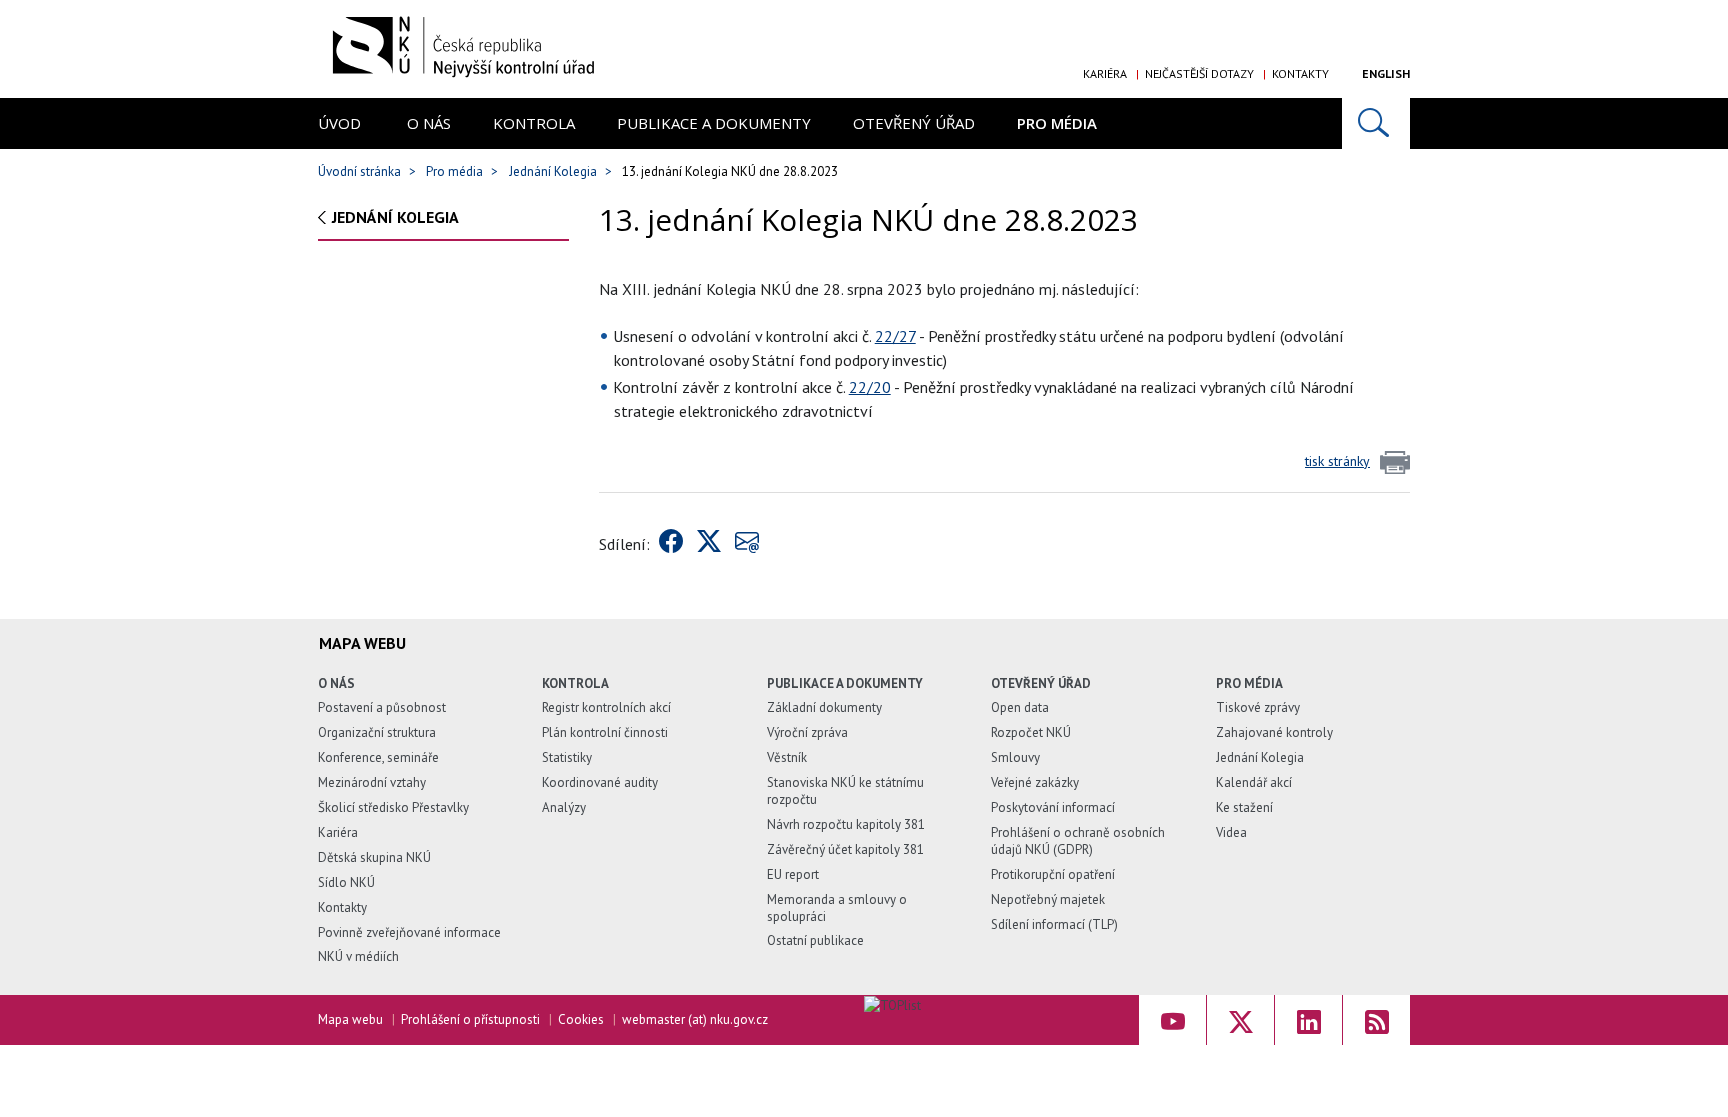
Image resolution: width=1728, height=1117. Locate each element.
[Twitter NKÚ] (1240, 1020)
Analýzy (564, 807)
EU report (793, 874)
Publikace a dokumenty (714, 123)
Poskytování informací (1053, 807)
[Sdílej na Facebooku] (671, 544)
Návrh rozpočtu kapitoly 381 (846, 824)
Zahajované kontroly (1274, 732)
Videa (1231, 832)
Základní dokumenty (824, 707)
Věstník (787, 757)
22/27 (895, 336)
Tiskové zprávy (1258, 707)
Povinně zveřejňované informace (409, 932)
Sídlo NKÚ (346, 882)
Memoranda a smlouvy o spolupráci (837, 908)
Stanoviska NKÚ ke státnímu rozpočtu (845, 791)
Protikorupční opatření (1053, 874)
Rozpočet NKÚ (1031, 732)
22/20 (870, 387)
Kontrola (534, 123)
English (1386, 73)
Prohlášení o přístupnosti (470, 1019)
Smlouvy (1015, 757)
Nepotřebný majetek (1048, 899)
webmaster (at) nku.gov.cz (695, 1019)
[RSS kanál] (1376, 1020)
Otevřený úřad (914, 123)
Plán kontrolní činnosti (605, 732)
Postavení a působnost (382, 707)
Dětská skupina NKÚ (374, 857)
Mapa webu (350, 1019)
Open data (1020, 707)
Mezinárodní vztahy (372, 782)
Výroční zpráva (807, 732)
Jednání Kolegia (553, 171)
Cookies (581, 1019)
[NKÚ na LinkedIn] (1308, 1020)
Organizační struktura (377, 732)
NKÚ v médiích (358, 956)
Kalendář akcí (1254, 782)
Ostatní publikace (815, 940)
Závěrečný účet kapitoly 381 (845, 849)
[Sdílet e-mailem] (747, 544)
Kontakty (1300, 73)
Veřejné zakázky (1035, 782)
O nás (429, 123)
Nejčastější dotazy (1199, 73)
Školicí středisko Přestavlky (393, 807)
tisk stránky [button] (1337, 461)
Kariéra (1105, 73)
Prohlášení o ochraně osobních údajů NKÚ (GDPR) (1078, 841)
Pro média (1057, 123)
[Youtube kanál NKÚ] (1172, 1020)
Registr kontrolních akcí (606, 707)
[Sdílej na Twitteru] (709, 544)
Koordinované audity (600, 782)
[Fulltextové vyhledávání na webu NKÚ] (1376, 123)
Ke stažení (1244, 807)
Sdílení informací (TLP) (1054, 924)
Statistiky (567, 757)
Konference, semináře (378, 757)
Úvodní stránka (359, 171)
